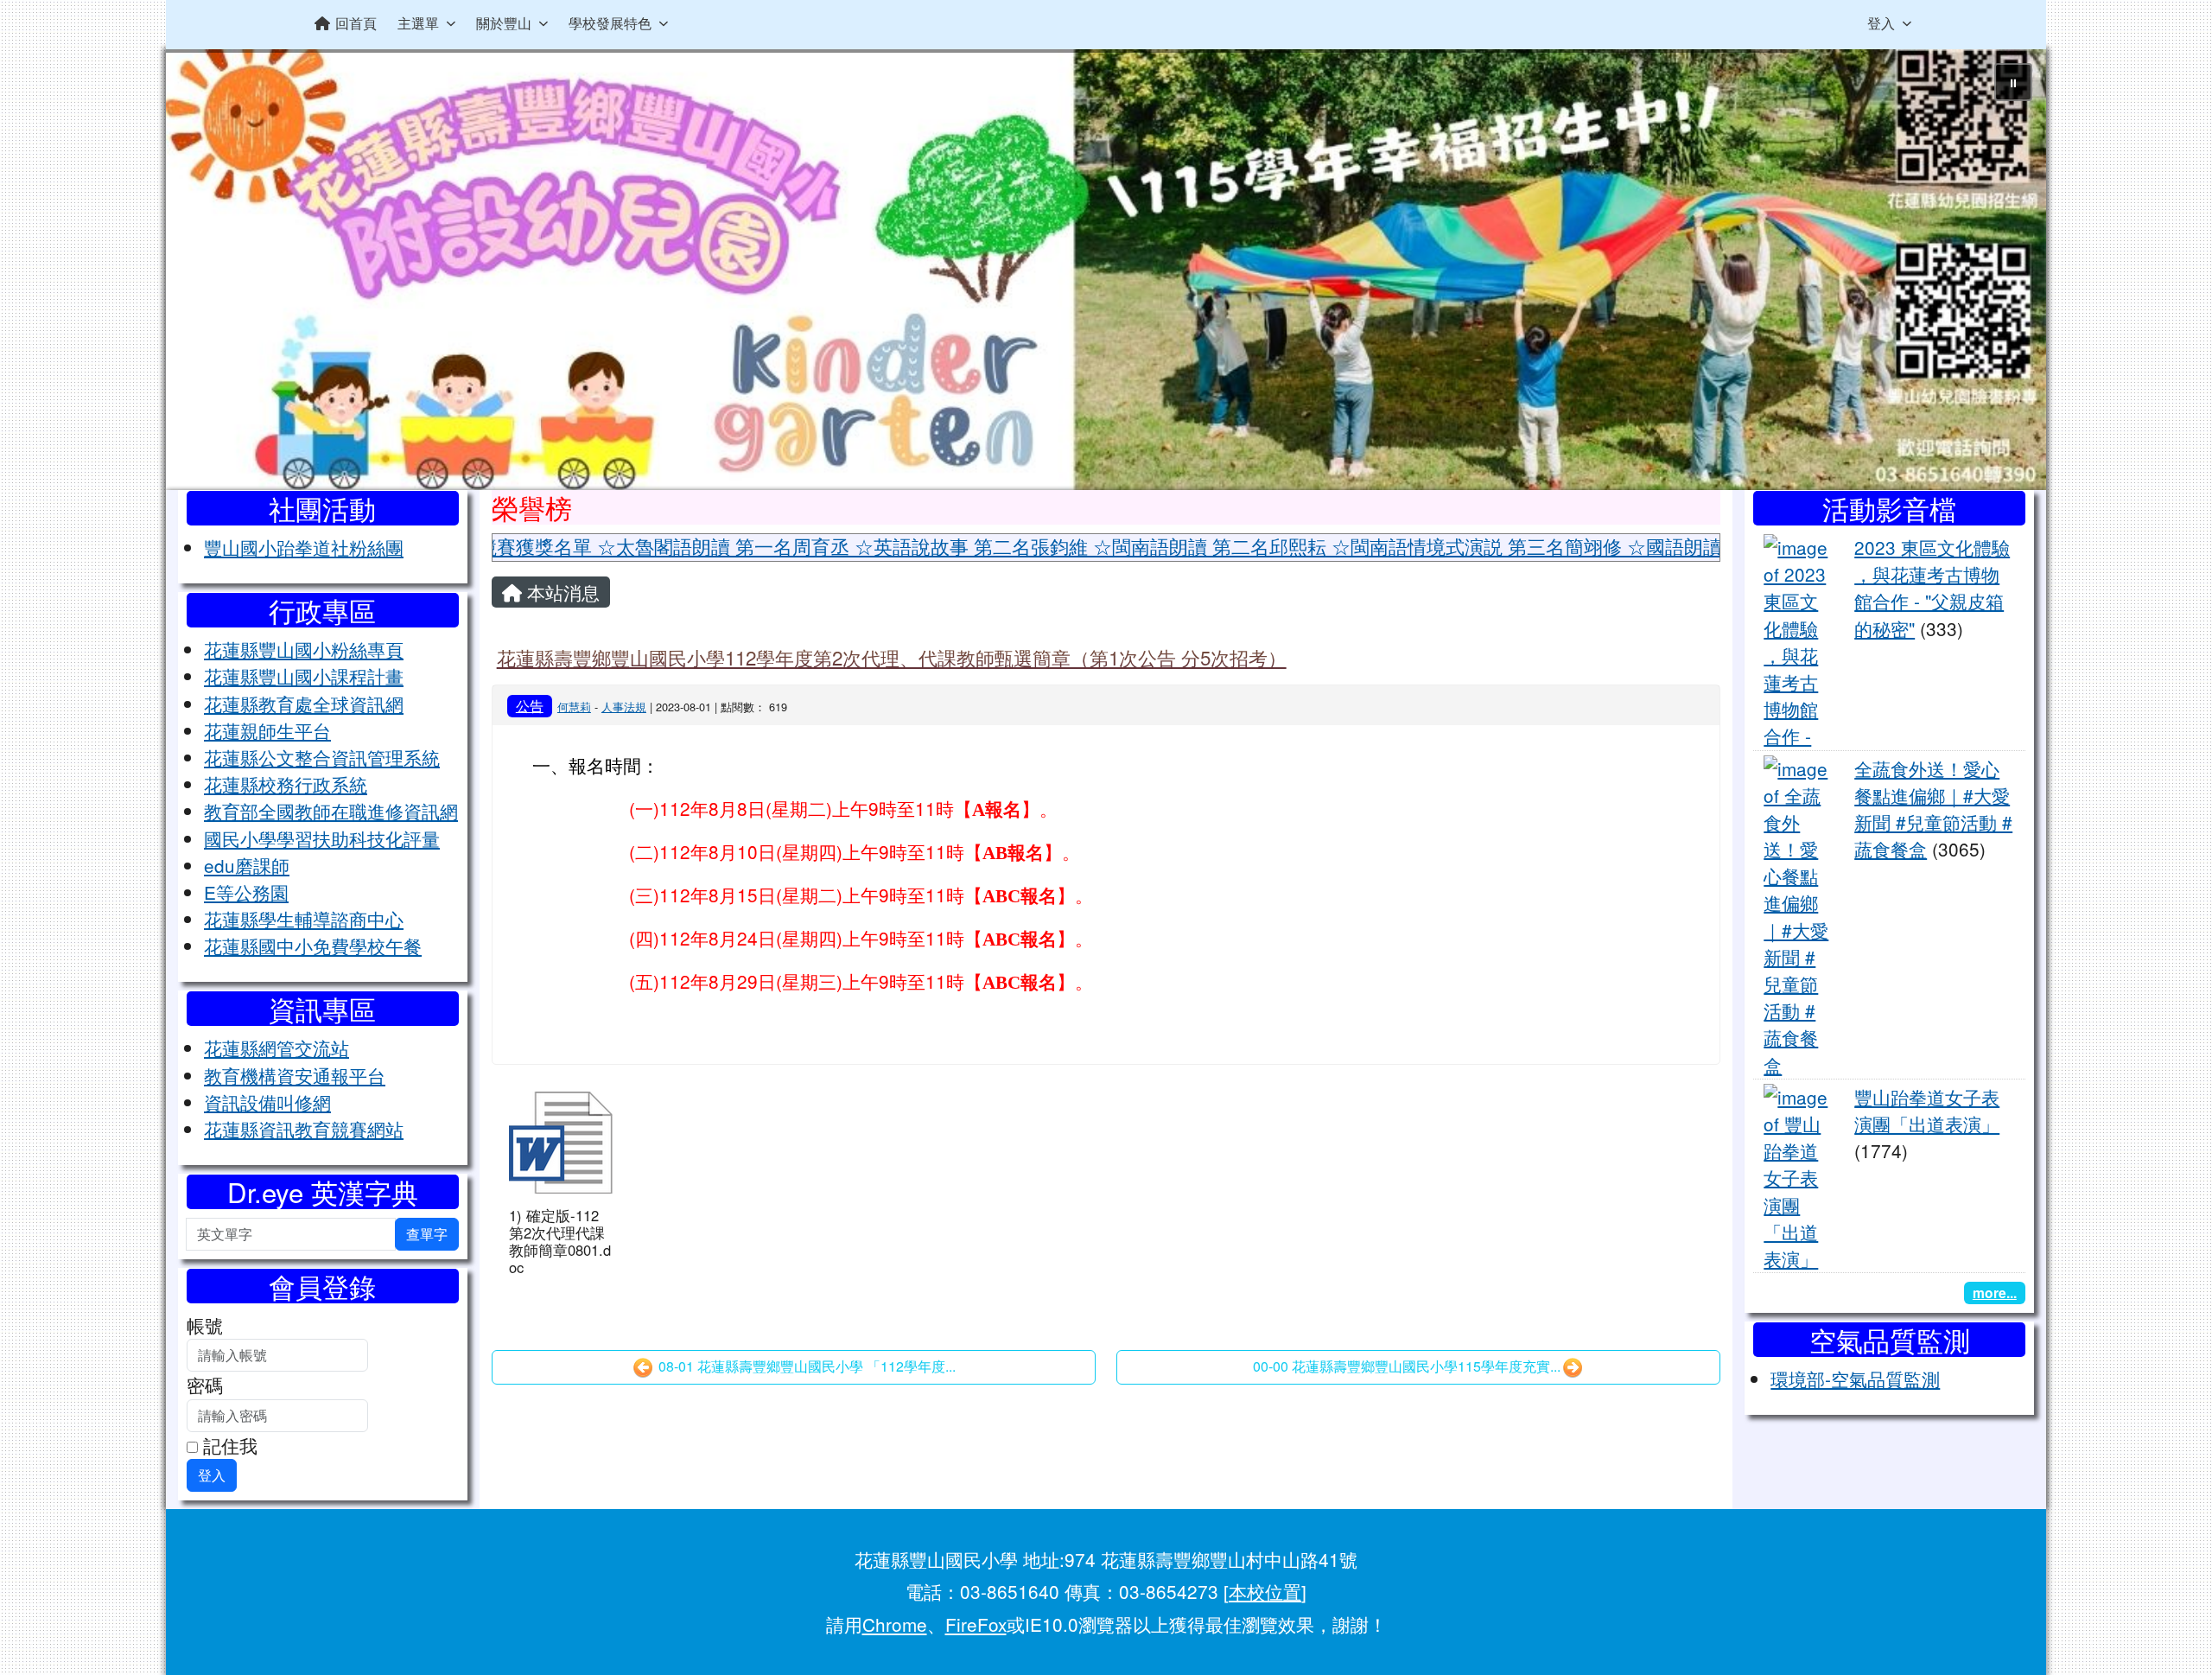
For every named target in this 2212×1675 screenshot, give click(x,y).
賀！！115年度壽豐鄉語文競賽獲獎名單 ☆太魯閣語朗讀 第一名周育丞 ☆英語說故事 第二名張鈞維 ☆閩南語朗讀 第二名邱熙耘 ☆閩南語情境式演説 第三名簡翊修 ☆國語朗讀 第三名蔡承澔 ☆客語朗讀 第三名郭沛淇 (975, 546)
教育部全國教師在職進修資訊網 (331, 811)
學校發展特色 (610, 23)
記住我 (228, 1445)
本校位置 (1265, 1591)
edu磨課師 (247, 865)
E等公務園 (246, 892)
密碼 (205, 1385)
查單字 (427, 1234)
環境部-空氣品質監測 (1855, 1379)
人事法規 (624, 707)
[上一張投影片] (207, 273)
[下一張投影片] (2005, 273)
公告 (530, 705)
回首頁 (356, 23)
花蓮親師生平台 (267, 730)
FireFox (976, 1624)
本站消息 (561, 592)
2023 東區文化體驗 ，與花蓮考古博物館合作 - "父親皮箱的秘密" (1932, 588)
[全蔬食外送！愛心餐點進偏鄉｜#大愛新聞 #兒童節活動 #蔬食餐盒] (1799, 914)
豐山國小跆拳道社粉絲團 (304, 547)
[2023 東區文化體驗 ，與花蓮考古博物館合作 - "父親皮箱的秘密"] (1799, 639)
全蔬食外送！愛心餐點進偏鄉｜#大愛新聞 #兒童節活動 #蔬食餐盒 (1933, 809)
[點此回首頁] (1106, 270)
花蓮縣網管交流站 (276, 1048)
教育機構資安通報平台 (295, 1075)
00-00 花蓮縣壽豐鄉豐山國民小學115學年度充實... (1407, 1366)
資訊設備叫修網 (267, 1102)
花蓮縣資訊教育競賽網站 (304, 1129)
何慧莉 (574, 707)
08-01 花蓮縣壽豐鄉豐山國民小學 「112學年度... (805, 1366)
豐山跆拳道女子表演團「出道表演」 (1927, 1110)
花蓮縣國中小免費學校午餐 (313, 946)
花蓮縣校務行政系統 (286, 784)
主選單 (418, 23)
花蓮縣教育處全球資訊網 (304, 704)
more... (1995, 1293)
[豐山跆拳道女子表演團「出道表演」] (1799, 1175)
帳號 (205, 1325)
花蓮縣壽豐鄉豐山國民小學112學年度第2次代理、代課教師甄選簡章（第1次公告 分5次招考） (892, 657)
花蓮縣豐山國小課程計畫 (304, 676)
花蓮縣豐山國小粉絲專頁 (304, 649)
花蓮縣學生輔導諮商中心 (304, 919)
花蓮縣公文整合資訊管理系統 (322, 757)
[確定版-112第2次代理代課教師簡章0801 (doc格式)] (561, 1143)
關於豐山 (504, 23)
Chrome (895, 1624)
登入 (1881, 23)
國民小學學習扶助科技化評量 (322, 838)
